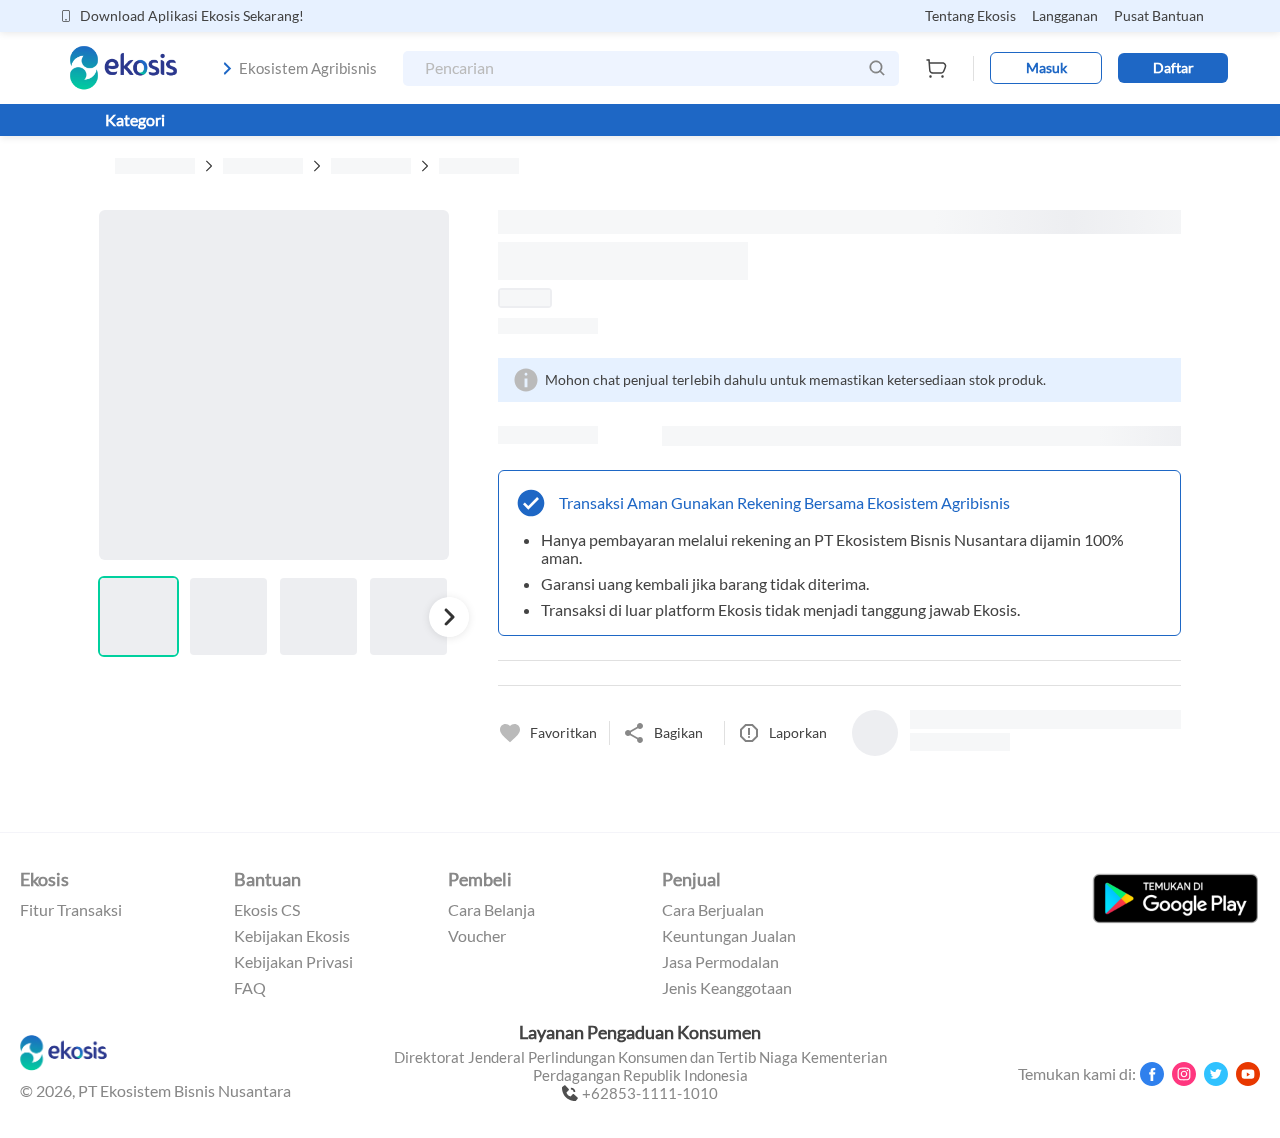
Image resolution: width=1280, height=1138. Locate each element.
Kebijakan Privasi (293, 962)
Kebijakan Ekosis (292, 936)
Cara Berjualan (713, 910)
